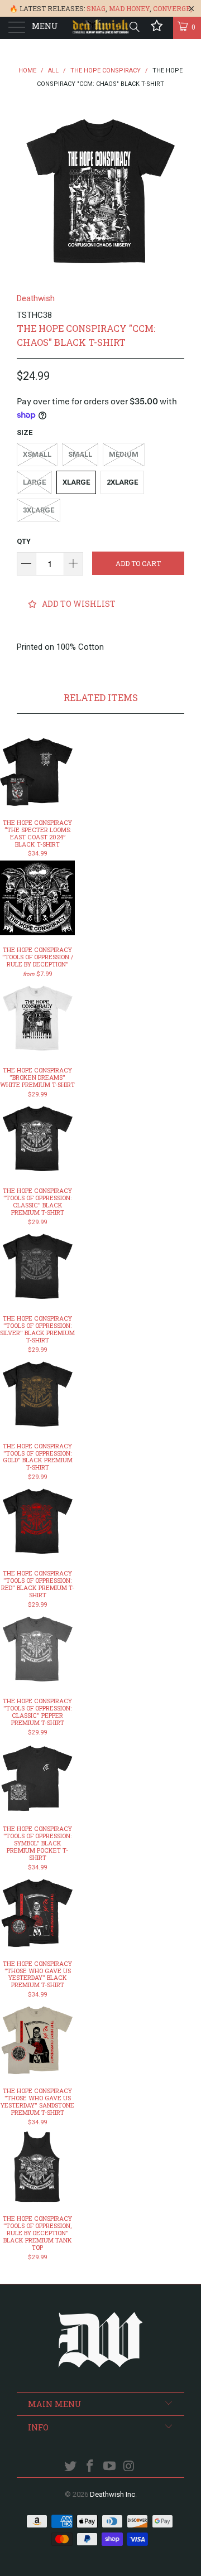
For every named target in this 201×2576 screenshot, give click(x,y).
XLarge (76, 482)
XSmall (37, 454)
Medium (124, 454)
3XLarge (39, 510)
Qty (24, 541)
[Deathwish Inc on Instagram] (129, 2467)
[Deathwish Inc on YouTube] (110, 2467)
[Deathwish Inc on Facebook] (90, 2467)
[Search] (134, 27)
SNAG (96, 8)
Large (34, 482)
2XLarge (122, 482)
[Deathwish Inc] (100, 28)
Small (80, 454)
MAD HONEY (129, 8)
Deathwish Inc (113, 2494)
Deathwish (36, 298)
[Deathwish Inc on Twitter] (71, 2467)
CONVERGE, (173, 8)
